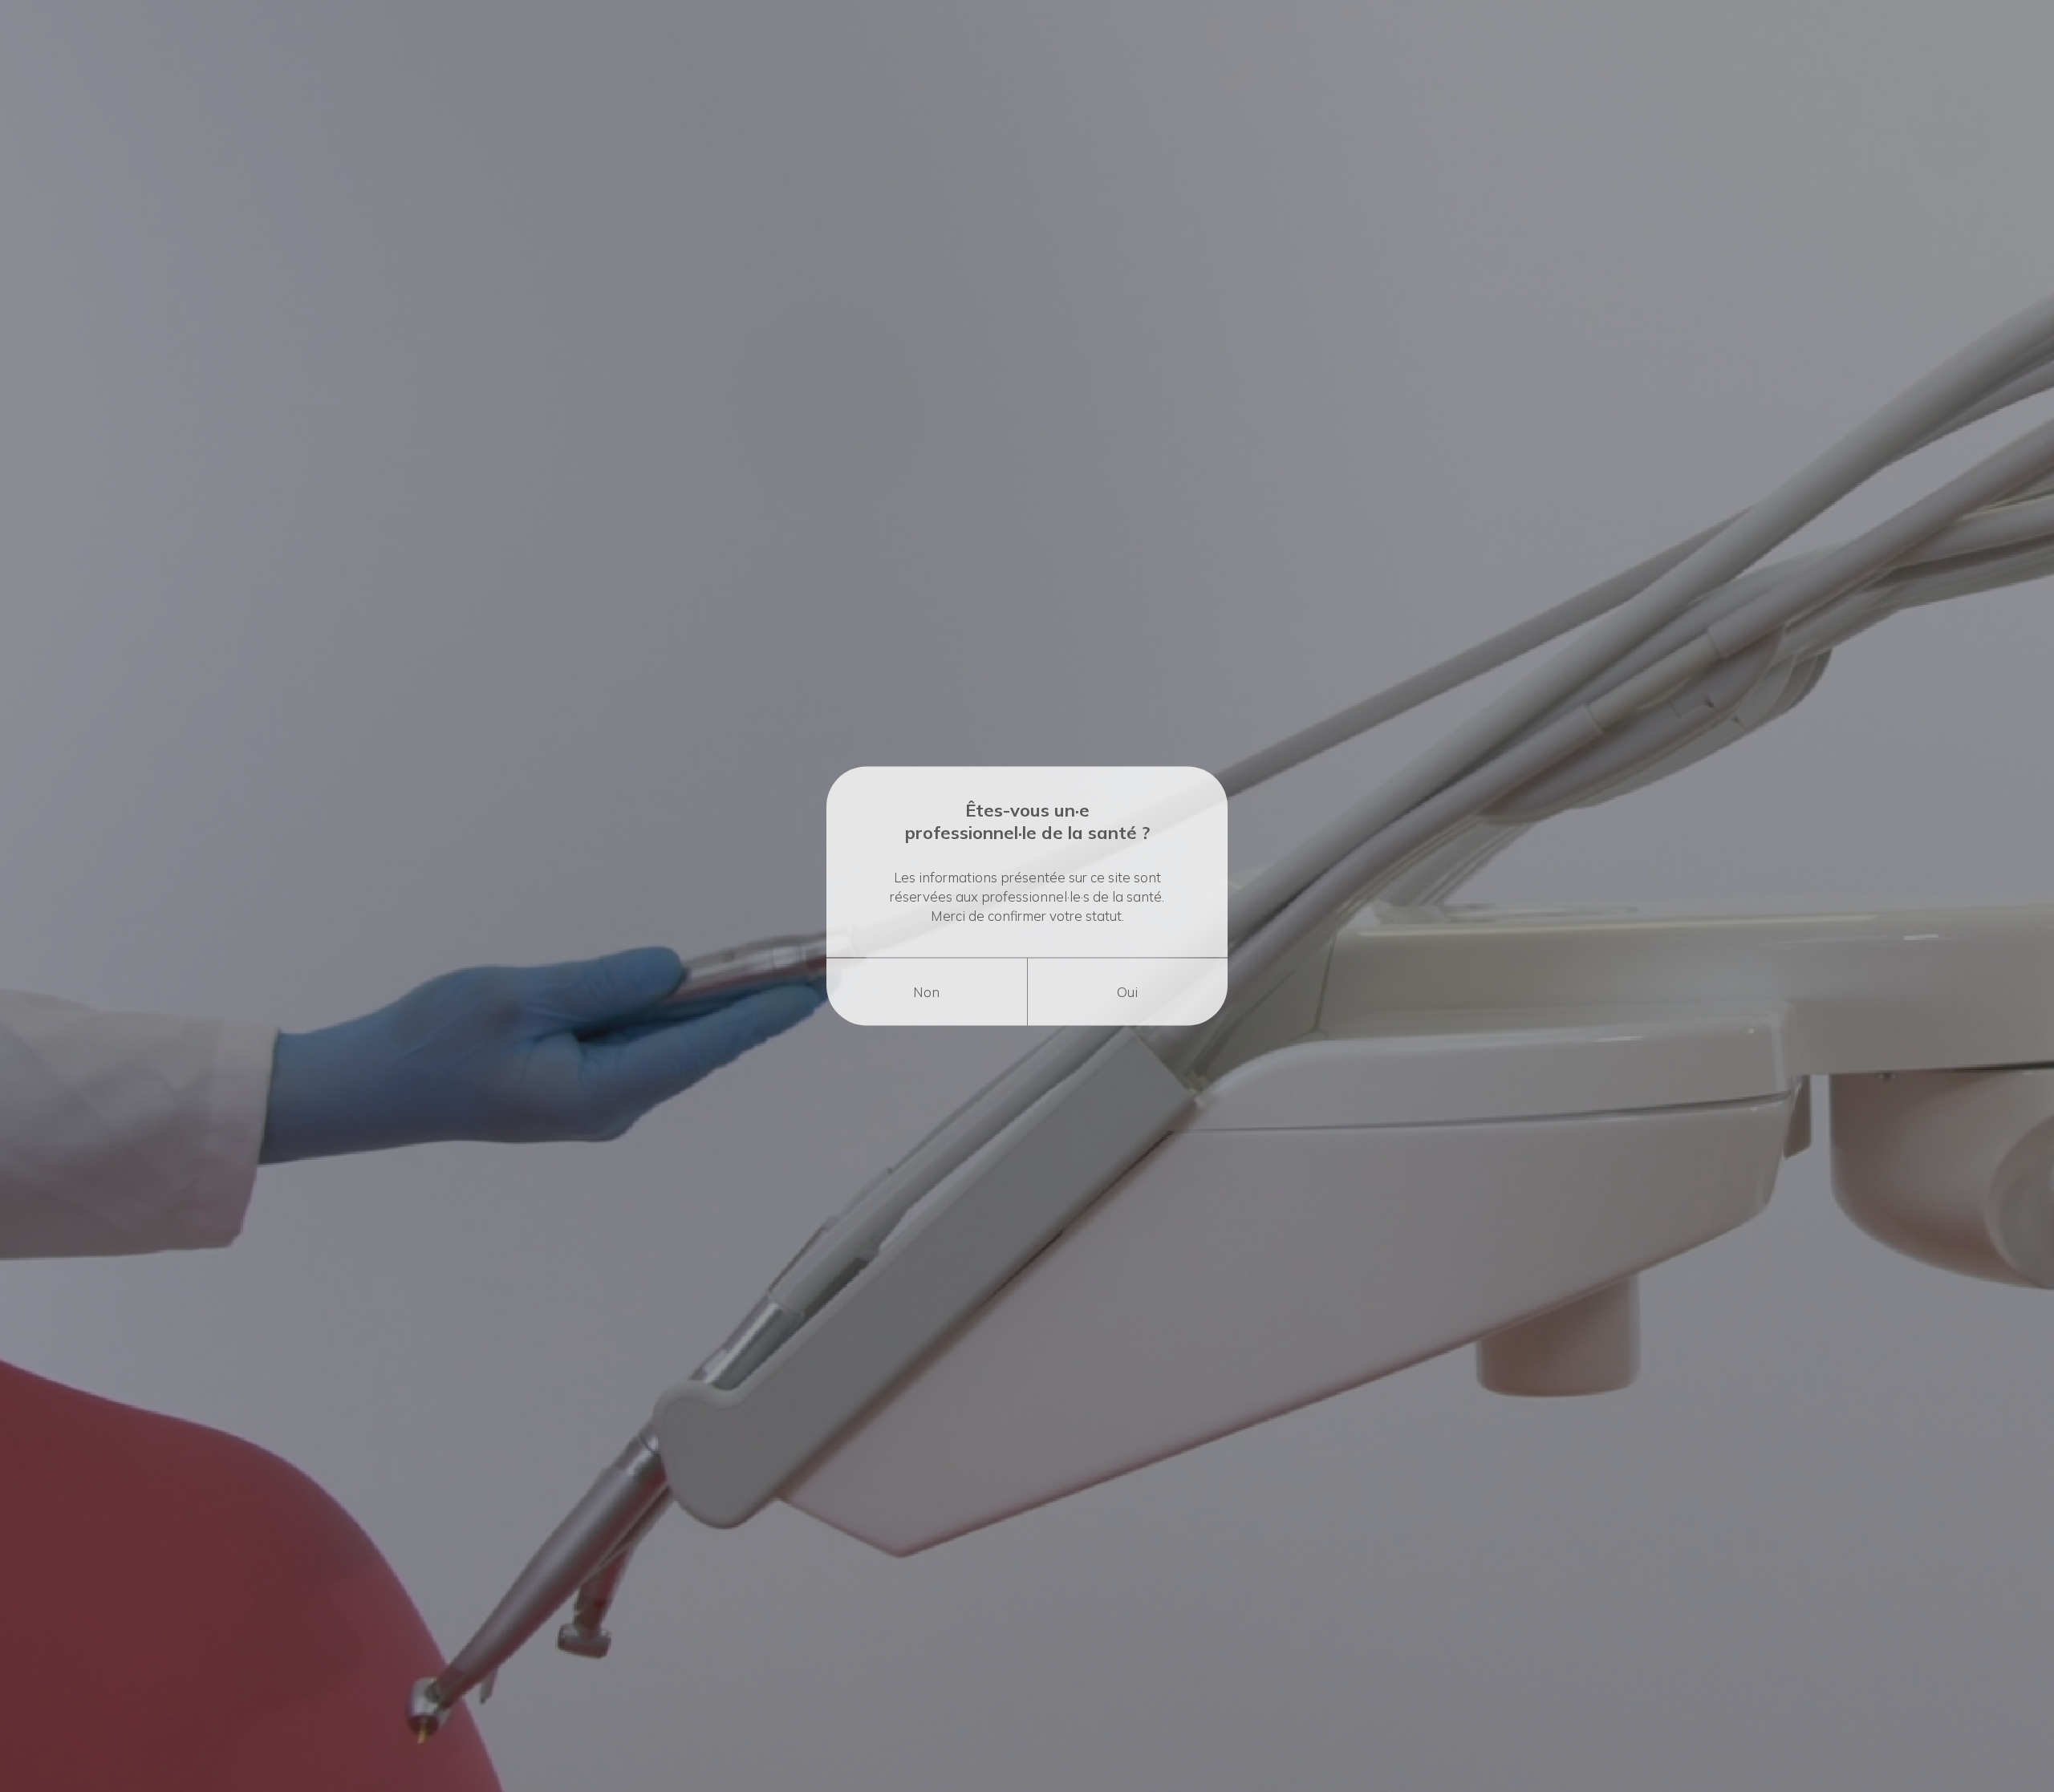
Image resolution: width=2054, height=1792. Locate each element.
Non (926, 992)
